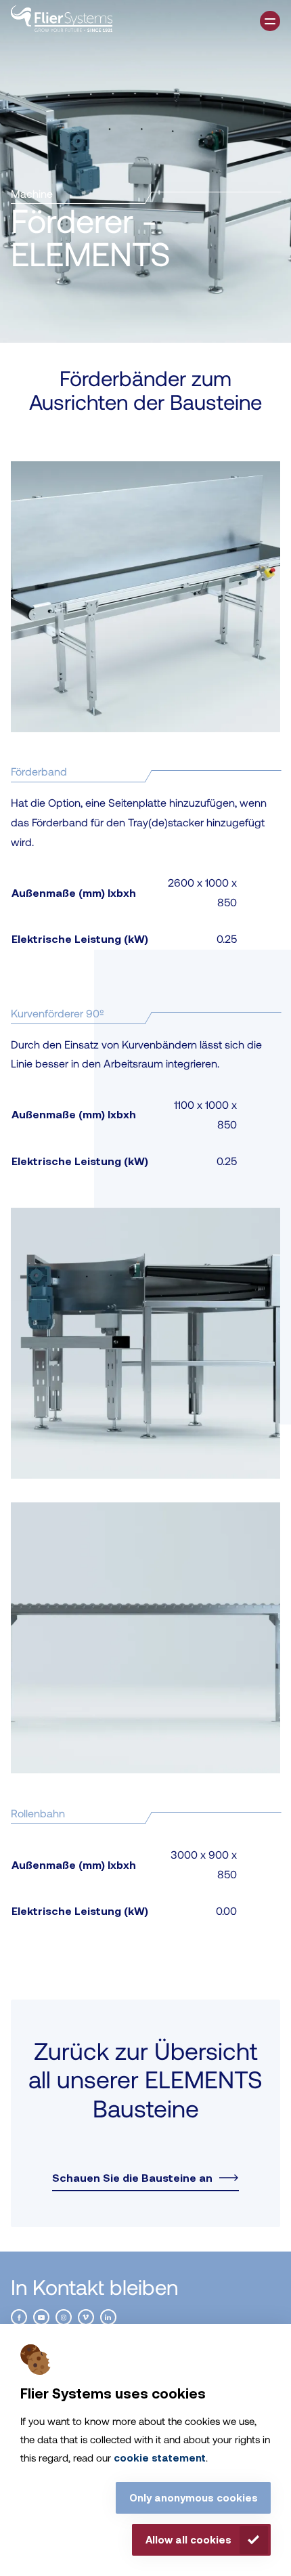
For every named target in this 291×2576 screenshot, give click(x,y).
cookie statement (160, 2457)
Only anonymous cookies (194, 2497)
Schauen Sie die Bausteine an (132, 2178)
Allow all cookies (188, 2539)
